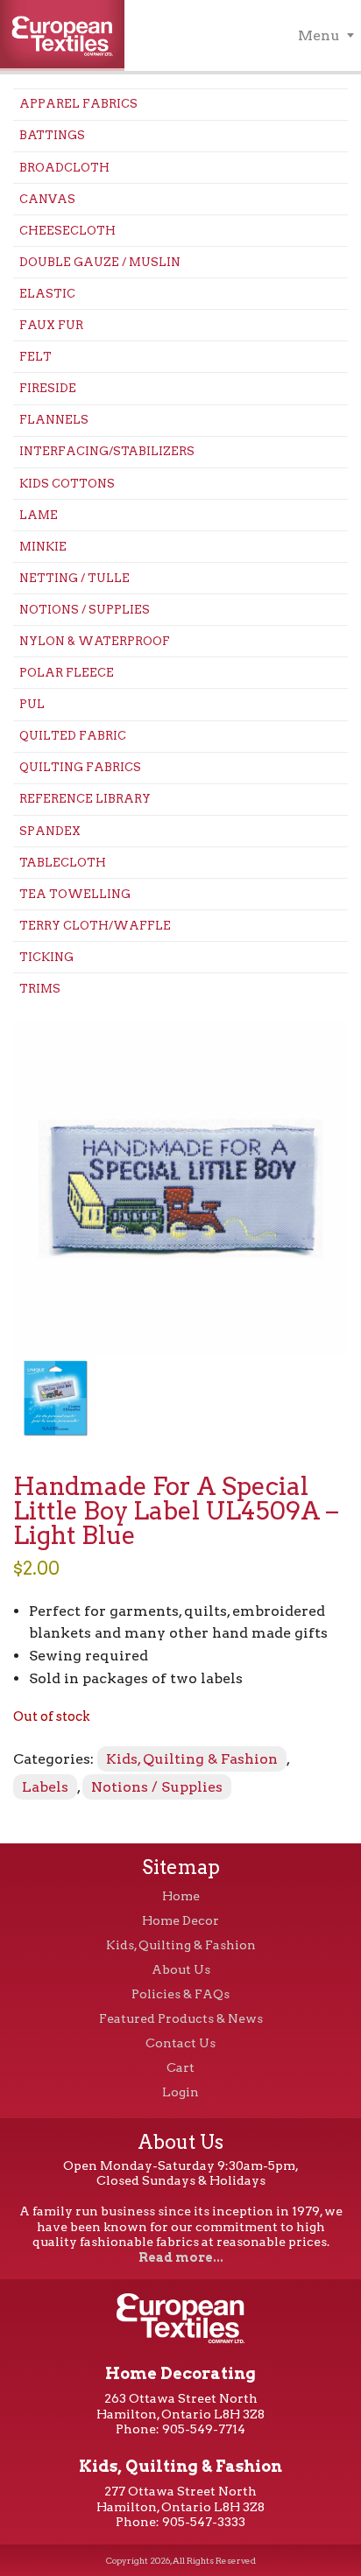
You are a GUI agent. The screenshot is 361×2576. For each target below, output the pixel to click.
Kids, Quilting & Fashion (192, 1759)
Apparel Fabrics (78, 104)
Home (181, 1896)
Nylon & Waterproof (95, 641)
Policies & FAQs (180, 1994)
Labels (45, 1787)
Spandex (50, 831)
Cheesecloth (67, 231)
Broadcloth (64, 168)
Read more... (181, 2257)
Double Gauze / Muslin (100, 262)
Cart (180, 2067)
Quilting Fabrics (80, 767)
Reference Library (85, 799)
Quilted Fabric (73, 736)
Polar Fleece (67, 673)
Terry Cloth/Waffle (95, 926)
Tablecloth (63, 863)
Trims (40, 989)
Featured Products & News (181, 2018)
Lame (39, 515)
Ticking (46, 957)
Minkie (43, 547)
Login (180, 2092)
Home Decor (180, 1920)
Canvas (47, 199)
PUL (32, 704)
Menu (319, 35)
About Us (181, 1969)
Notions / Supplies (85, 610)
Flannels (54, 420)
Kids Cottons (67, 484)
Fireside (48, 388)
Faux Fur (51, 325)
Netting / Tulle (74, 578)
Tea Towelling (75, 894)
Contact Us (180, 2043)
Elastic (47, 294)
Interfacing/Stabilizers (107, 451)
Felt (35, 357)
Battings (52, 135)
